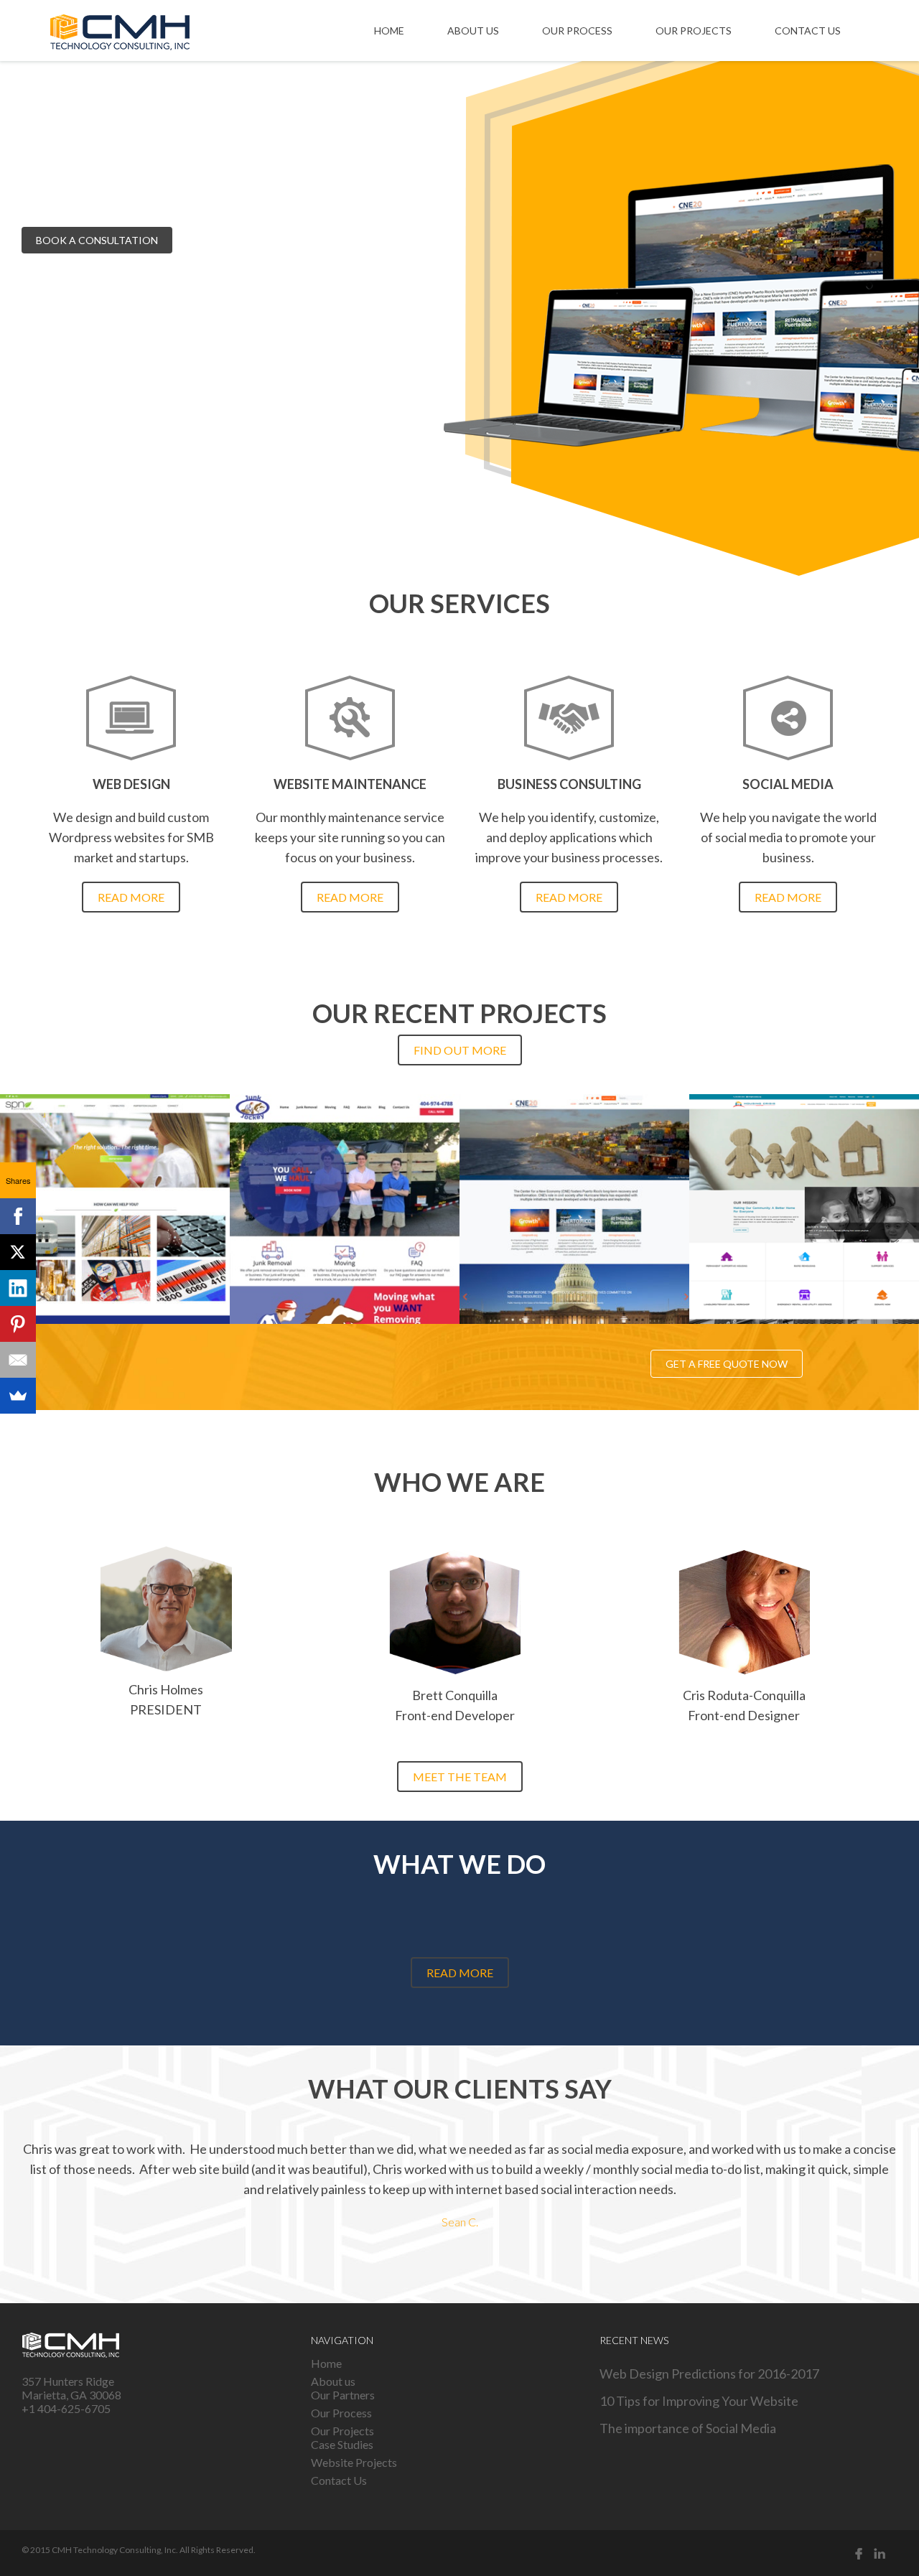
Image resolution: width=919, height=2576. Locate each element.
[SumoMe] (18, 1396)
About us (473, 31)
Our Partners (343, 2395)
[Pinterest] (18, 1324)
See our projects (244, 240)
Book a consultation (97, 240)
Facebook (859, 2553)
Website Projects (354, 2462)
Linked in (880, 2553)
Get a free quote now (727, 1364)
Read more (131, 897)
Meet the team (460, 1777)
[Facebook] (18, 1216)
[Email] (18, 1360)
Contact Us (808, 31)
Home (389, 31)
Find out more (460, 1050)
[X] (18, 1252)
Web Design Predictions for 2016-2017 (709, 2374)
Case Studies (342, 2444)
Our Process (577, 31)
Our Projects (694, 31)
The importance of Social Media (688, 2428)
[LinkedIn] (18, 1288)
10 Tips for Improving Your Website (699, 2401)
